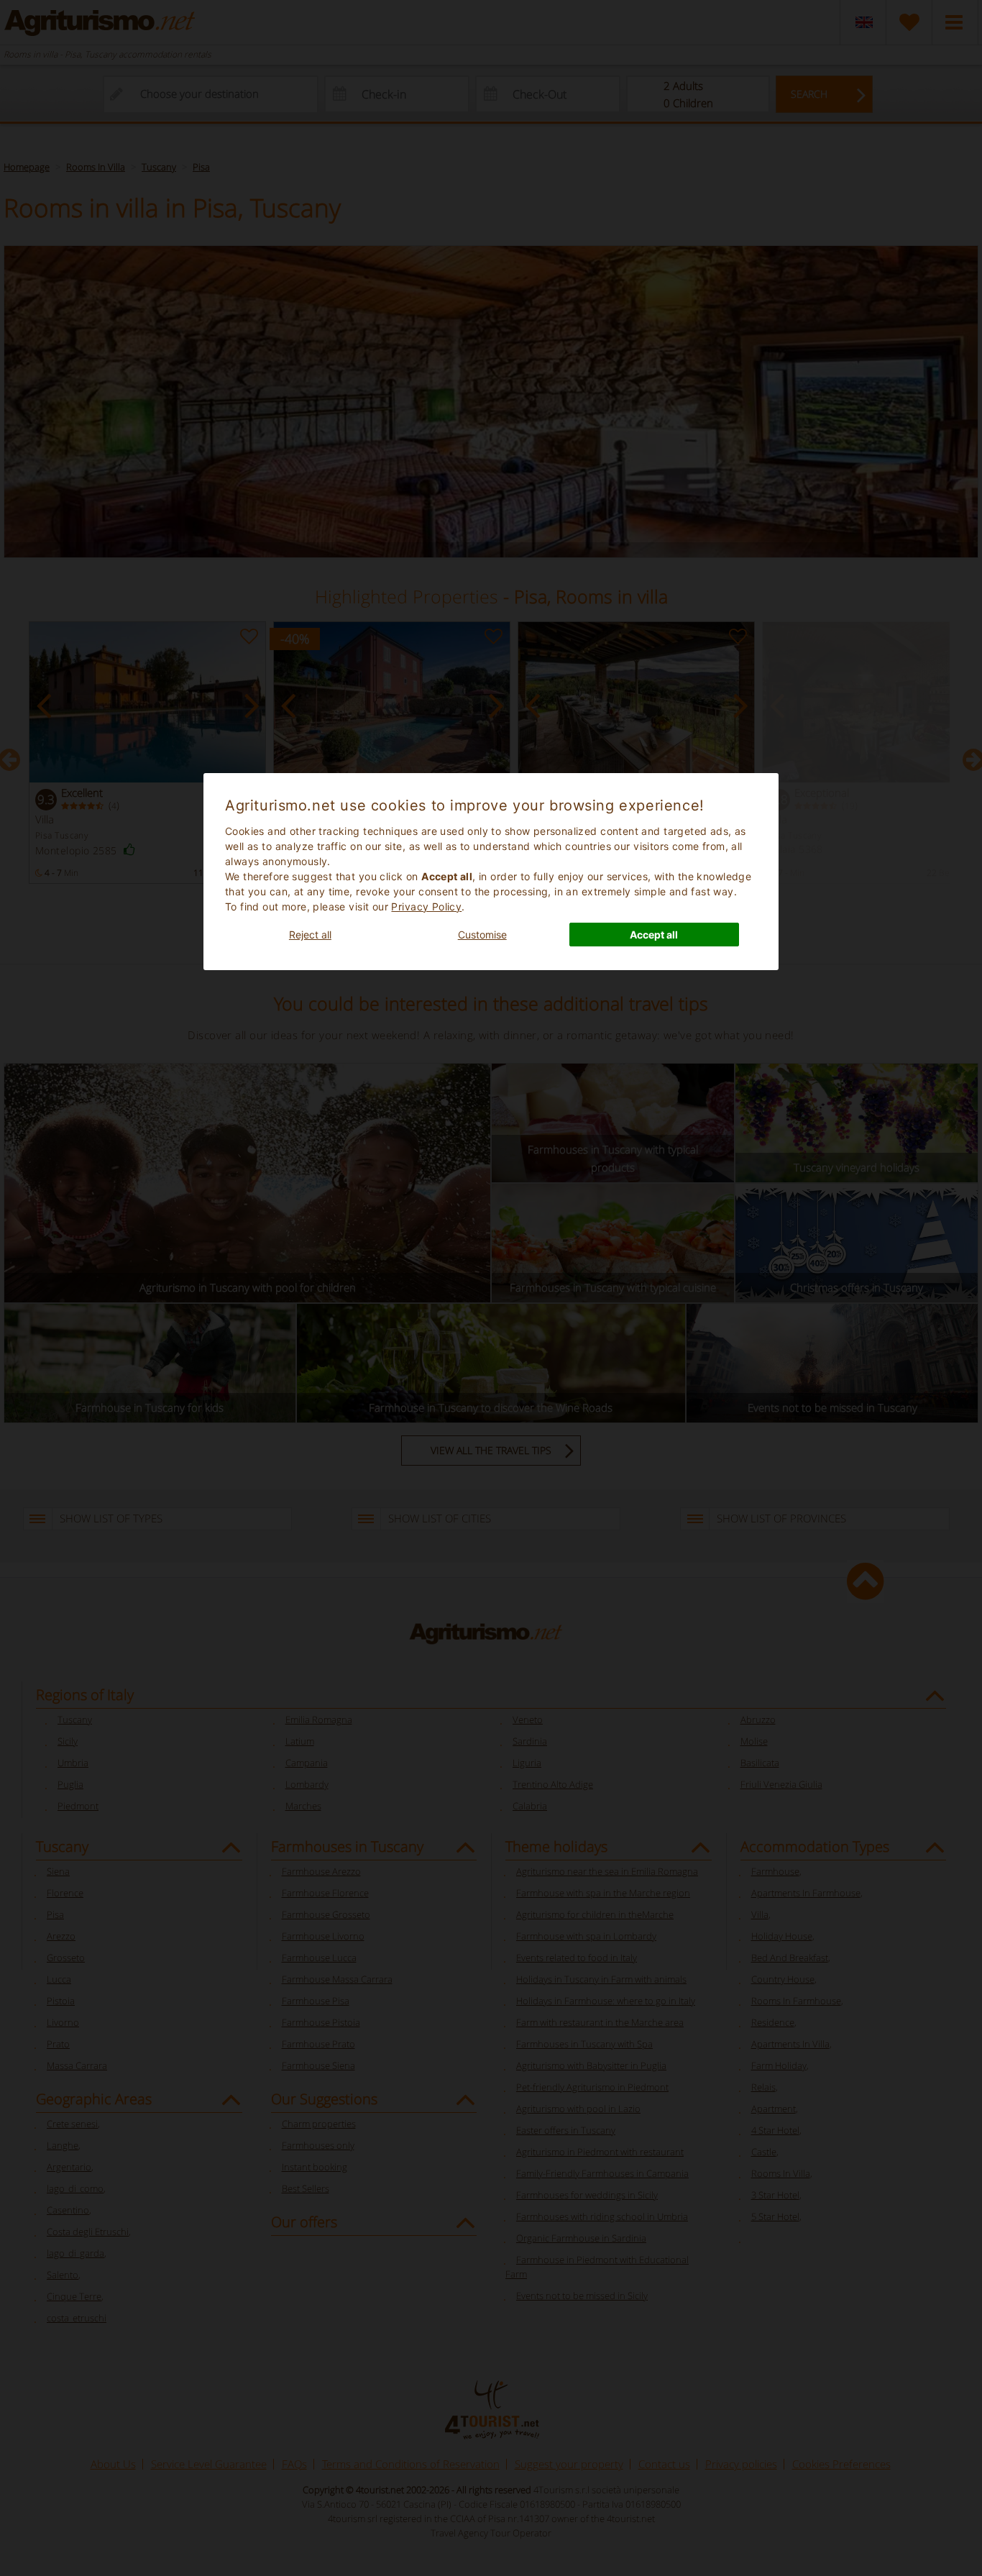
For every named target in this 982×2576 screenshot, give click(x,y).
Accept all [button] (654, 935)
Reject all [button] (310, 935)
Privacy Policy (426, 906)
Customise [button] (482, 935)
